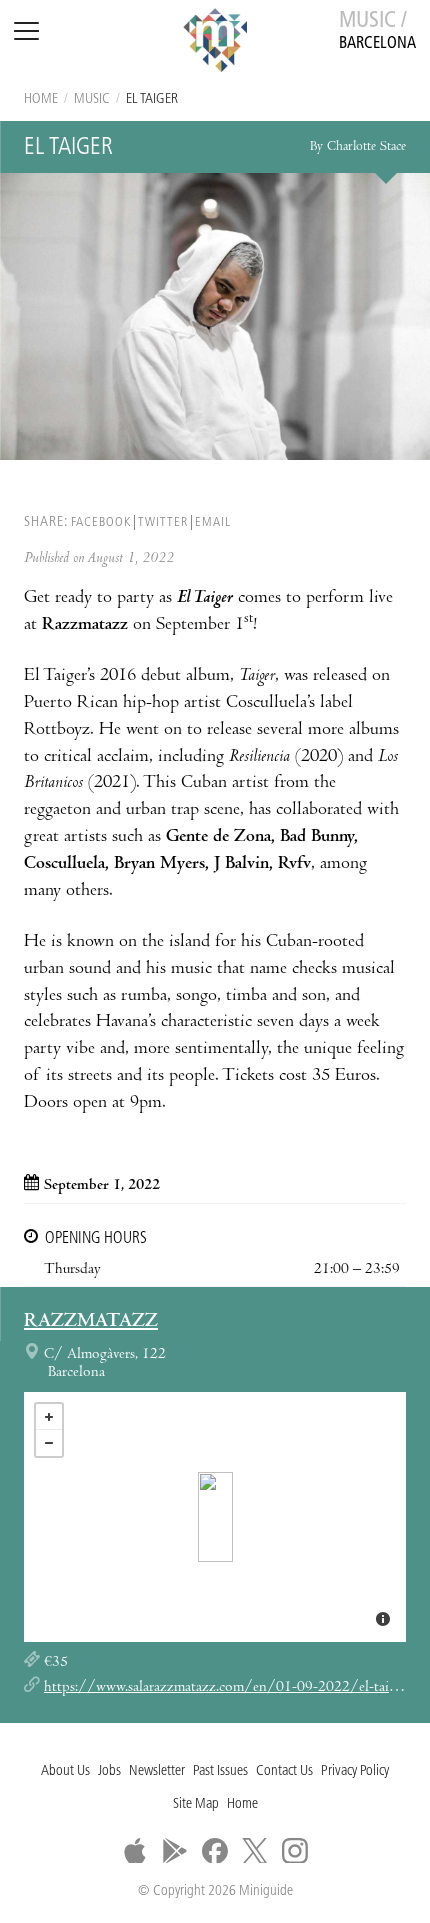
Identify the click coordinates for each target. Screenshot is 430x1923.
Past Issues (220, 1771)
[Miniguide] (215, 43)
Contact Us (284, 1771)
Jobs (109, 1771)
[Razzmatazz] (215, 1517)
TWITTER (163, 522)
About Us (65, 1771)
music (92, 99)
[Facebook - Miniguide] (215, 1851)
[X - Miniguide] (255, 1851)
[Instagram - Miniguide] (295, 1851)
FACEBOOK (101, 522)
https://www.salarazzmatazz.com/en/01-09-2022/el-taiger (225, 1688)
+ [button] (49, 1417)
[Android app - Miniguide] (175, 1851)
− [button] (49, 1443)
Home (41, 99)
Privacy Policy (355, 1771)
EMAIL (213, 522)
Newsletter (157, 1771)
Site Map (196, 1804)
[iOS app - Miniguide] (135, 1851)
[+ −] (215, 1517)
